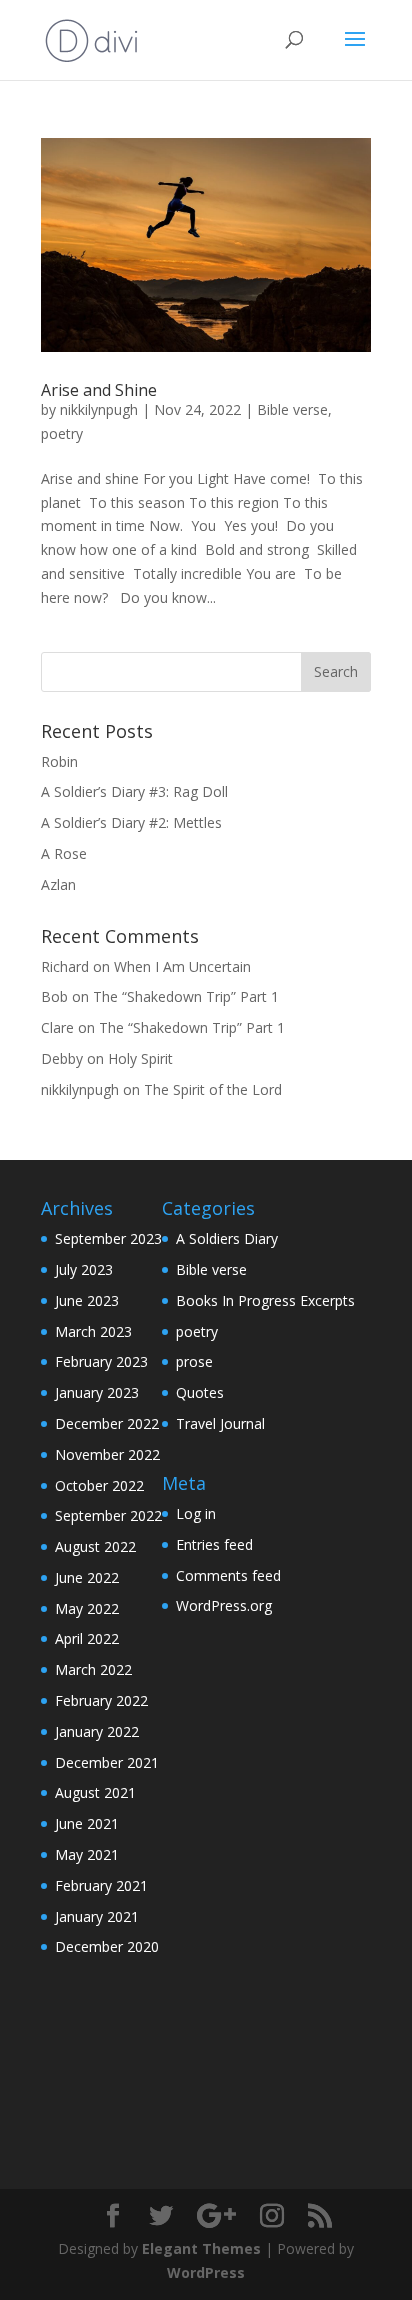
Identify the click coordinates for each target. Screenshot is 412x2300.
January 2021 (97, 1916)
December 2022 (107, 1423)
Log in (196, 1513)
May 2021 (87, 1854)
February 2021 (101, 1885)
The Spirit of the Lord (213, 1089)
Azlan (58, 884)
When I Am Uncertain (182, 966)
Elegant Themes (201, 2248)
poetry (62, 433)
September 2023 (108, 1238)
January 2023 (97, 1392)
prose (194, 1361)
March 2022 (93, 1669)
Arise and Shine (99, 390)
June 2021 (87, 1823)
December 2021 (107, 1762)
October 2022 (99, 1485)
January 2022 (97, 1731)
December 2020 (107, 1946)
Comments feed (228, 1575)
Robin (59, 761)
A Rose (64, 853)
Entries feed (214, 1544)
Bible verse (292, 409)
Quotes (200, 1392)
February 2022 (101, 1700)
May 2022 (87, 1608)
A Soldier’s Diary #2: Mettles (131, 822)
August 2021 (95, 1792)
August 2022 (95, 1546)
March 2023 (93, 1331)
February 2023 (101, 1361)
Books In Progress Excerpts (265, 1300)
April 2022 (87, 1638)
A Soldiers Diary (227, 1238)
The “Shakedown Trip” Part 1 (186, 996)
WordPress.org (224, 1605)
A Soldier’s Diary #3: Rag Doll (134, 791)
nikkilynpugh (99, 409)
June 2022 (87, 1577)
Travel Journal (220, 1423)
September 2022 (108, 1515)
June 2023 (87, 1300)
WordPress (206, 2272)
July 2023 (84, 1269)
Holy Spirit (140, 1058)
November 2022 (107, 1454)
